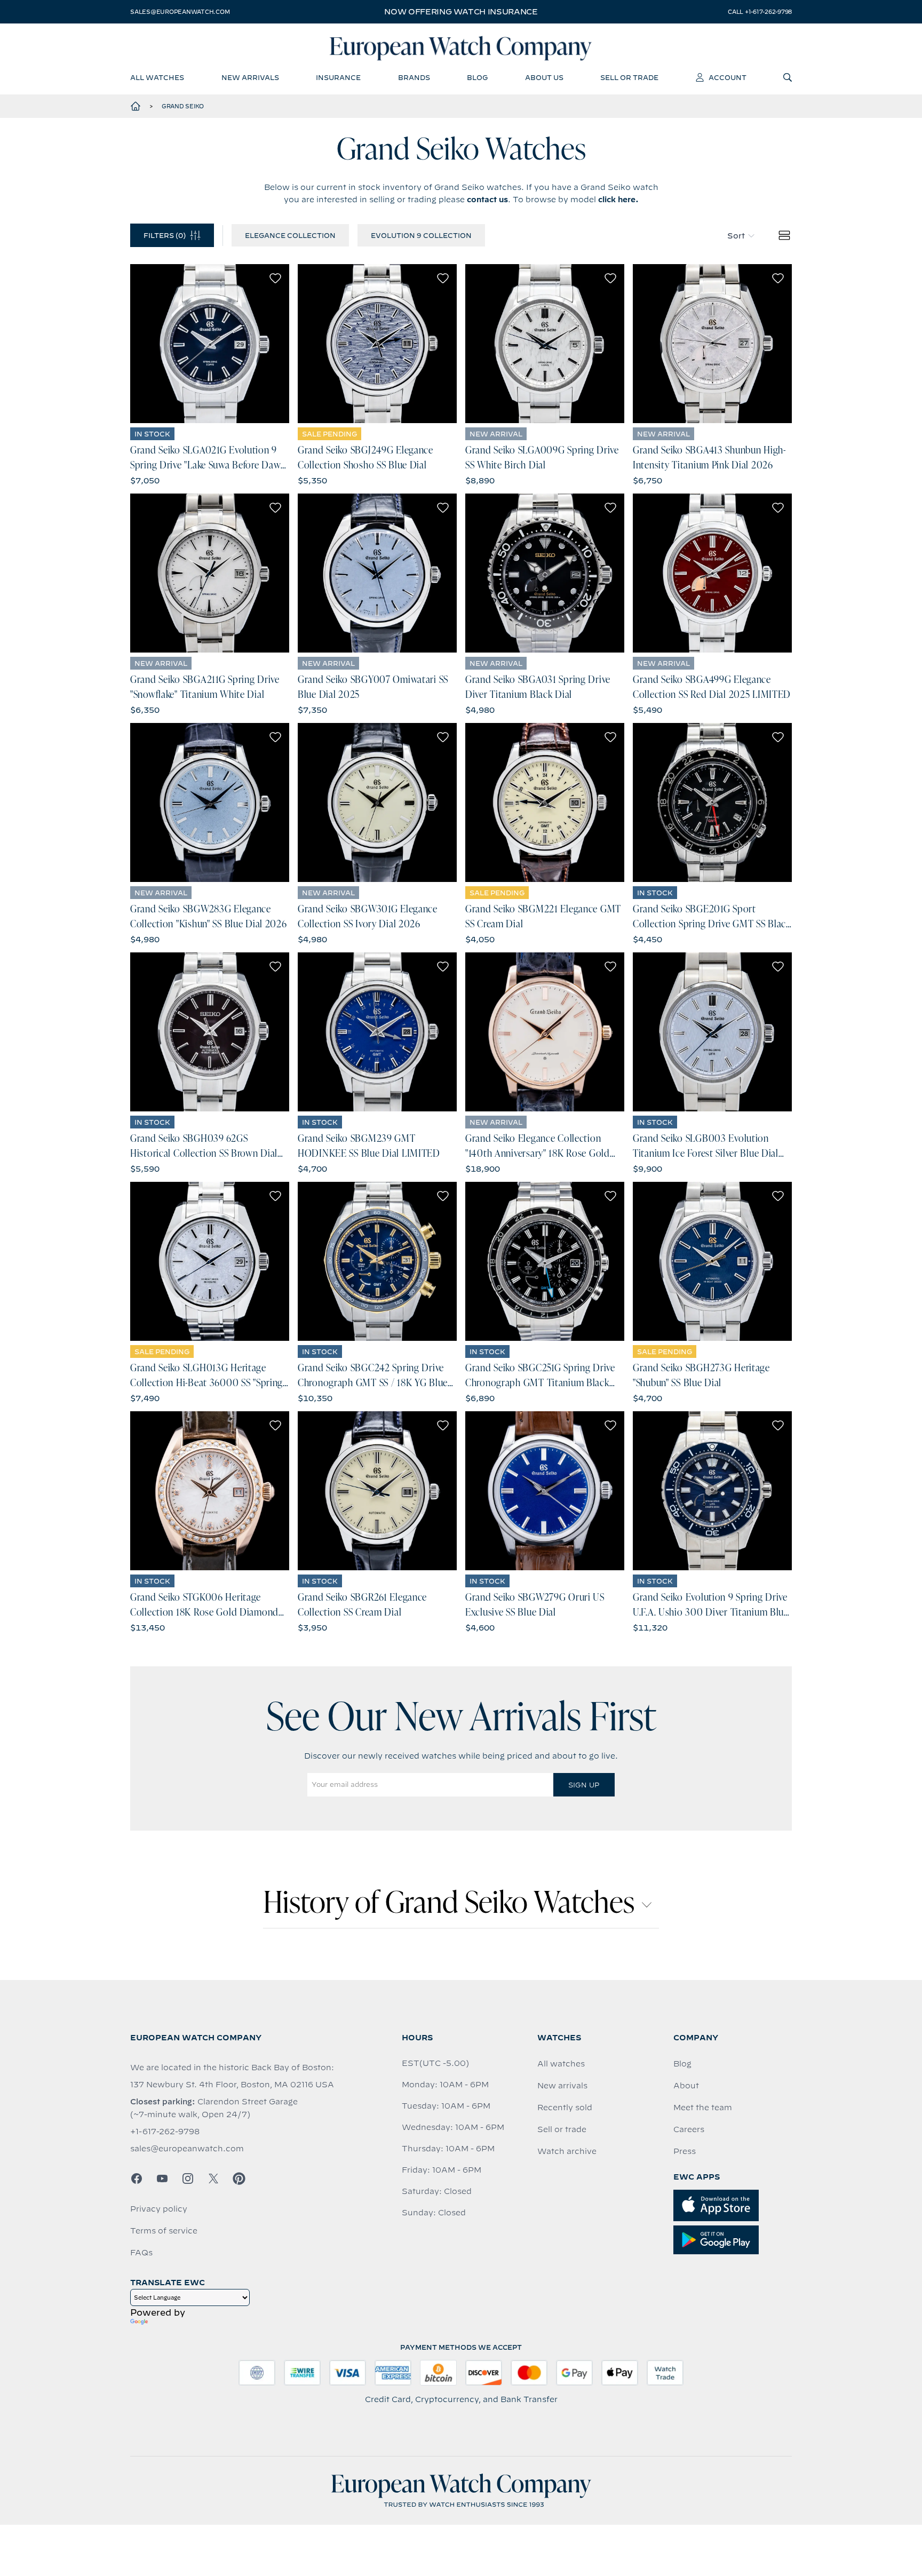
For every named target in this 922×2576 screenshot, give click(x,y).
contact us (487, 200)
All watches (561, 2064)
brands (414, 77)
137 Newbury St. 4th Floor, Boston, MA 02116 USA (232, 2085)
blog (477, 77)
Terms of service (164, 2231)
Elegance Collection (290, 235)
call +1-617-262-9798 (760, 12)
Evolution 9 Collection (421, 235)
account (728, 77)
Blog (682, 2064)
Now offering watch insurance (461, 12)
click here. (618, 200)
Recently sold (565, 2108)
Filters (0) (165, 235)
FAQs (141, 2253)
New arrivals (562, 2086)
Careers (689, 2129)
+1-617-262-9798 (165, 2132)
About (686, 2086)
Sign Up (584, 1785)
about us (544, 77)
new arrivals (250, 77)
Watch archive (567, 2151)
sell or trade (629, 77)
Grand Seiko (183, 106)
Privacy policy (159, 2209)
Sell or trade (562, 2129)
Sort (736, 236)
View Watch (210, 344)
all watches (157, 77)
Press (685, 2151)
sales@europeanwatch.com (180, 12)
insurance (338, 77)
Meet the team (703, 2108)
